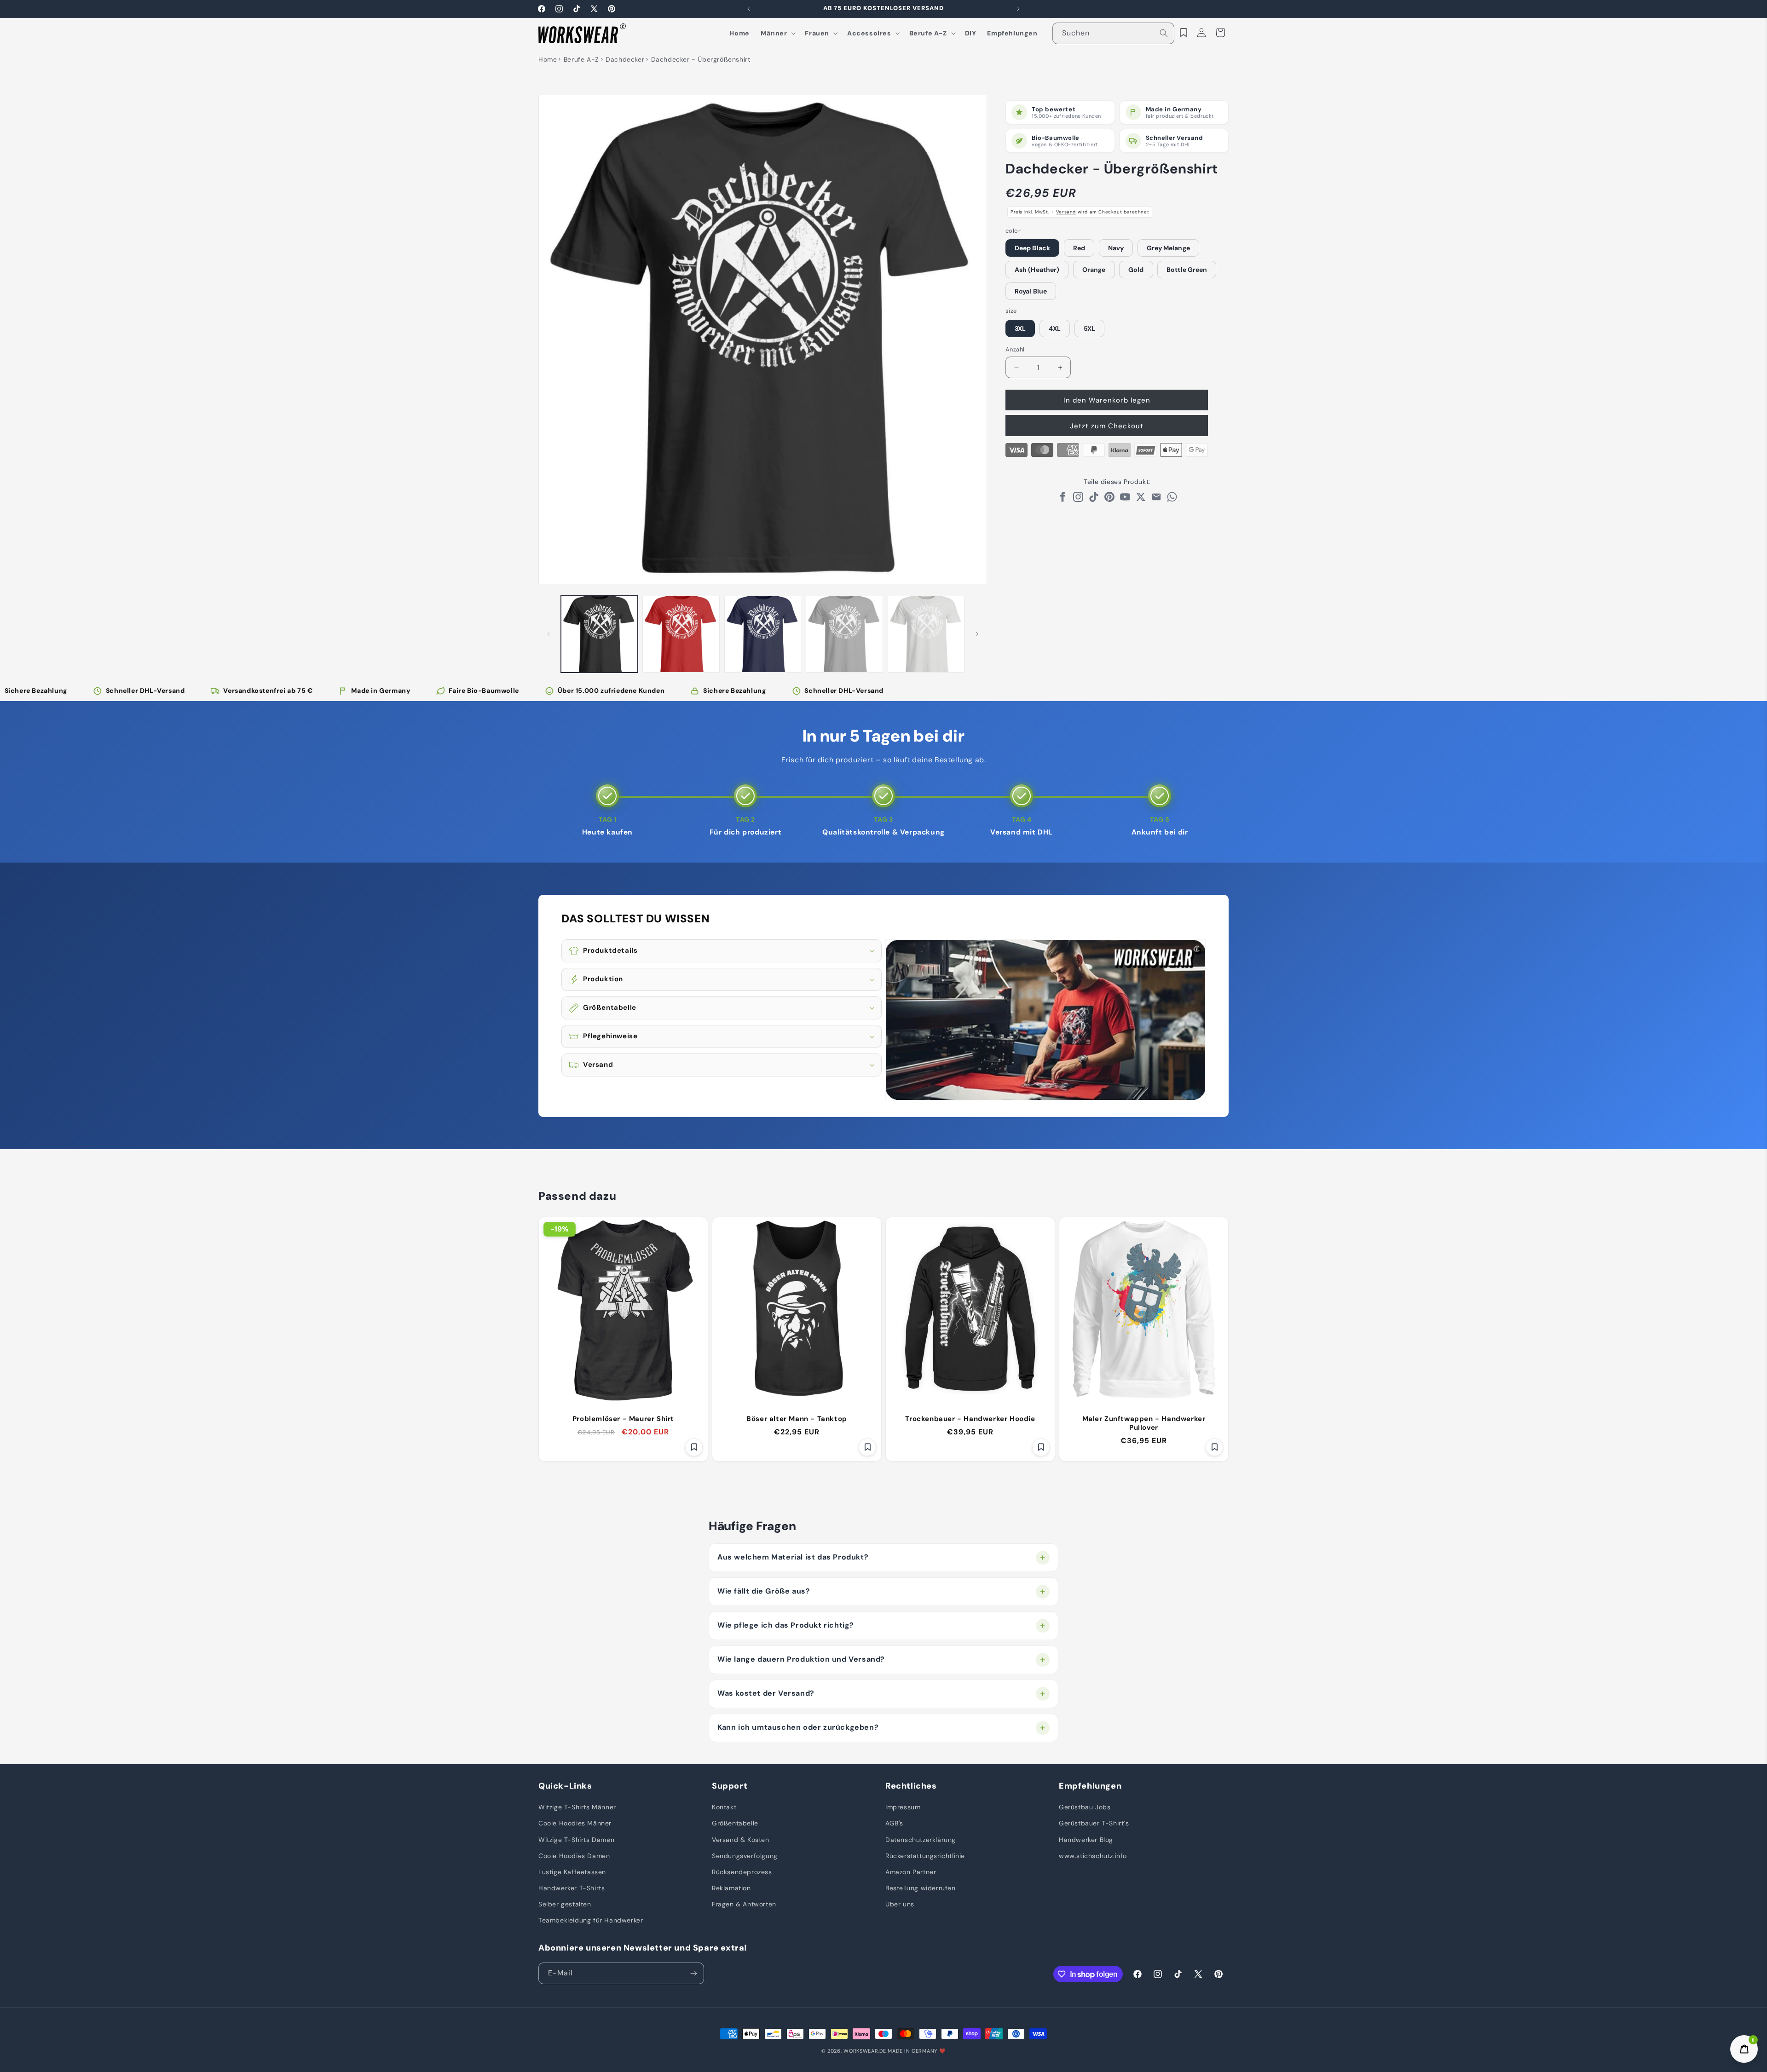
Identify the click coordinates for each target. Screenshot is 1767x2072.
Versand (1066, 212)
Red (1079, 248)
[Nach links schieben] (549, 634)
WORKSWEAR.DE (865, 2051)
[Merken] (694, 1447)
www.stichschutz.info (1093, 1856)
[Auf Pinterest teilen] (1109, 499)
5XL (1089, 328)
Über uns (900, 1904)
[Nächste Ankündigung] (1018, 9)
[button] (777, 33)
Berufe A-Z (581, 59)
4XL (1055, 328)
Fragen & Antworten (744, 1904)
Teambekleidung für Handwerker (591, 1920)
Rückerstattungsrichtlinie (925, 1856)
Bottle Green (1187, 270)
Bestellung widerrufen (921, 1888)
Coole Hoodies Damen (574, 1856)
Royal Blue (1031, 291)
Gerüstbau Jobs (1085, 1807)
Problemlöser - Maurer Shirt (623, 1419)
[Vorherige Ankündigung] (749, 9)
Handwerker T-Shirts (572, 1888)
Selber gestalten (565, 1904)
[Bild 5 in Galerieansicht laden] (926, 634)
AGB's (894, 1823)
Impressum (903, 1807)
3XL (1020, 328)
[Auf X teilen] (1141, 499)
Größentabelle (735, 1823)
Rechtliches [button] (911, 1786)
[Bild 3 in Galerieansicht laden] (763, 634)
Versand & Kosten (741, 1840)
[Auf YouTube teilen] (1125, 499)
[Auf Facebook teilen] (1063, 499)
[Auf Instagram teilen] (1078, 499)
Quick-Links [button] (565, 1786)
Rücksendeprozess (742, 1872)
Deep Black (1032, 248)
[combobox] (1114, 33)
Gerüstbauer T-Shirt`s (1094, 1823)
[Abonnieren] (693, 1973)
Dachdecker (625, 59)
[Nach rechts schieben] (977, 634)
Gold (1136, 270)
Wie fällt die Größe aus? (764, 1591)
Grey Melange (1168, 248)
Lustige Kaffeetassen (572, 1872)
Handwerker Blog (1086, 1840)
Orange (1094, 270)
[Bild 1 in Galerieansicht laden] (599, 634)
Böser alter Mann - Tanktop (797, 1419)
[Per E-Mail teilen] (1156, 499)
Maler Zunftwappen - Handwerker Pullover (1144, 1423)
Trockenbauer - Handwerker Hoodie (970, 1419)
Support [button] (730, 1786)
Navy (1116, 248)
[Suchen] (1164, 33)
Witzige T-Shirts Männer (577, 1807)
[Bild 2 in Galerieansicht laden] (681, 634)
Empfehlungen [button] (1090, 1786)
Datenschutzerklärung (921, 1840)
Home (548, 59)
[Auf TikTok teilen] (1094, 499)
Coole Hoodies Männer (575, 1823)
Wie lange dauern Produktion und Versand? (801, 1659)
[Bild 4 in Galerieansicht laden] (844, 634)
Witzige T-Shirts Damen (576, 1840)
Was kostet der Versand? (766, 1693)
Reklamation (731, 1888)
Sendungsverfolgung (745, 1856)
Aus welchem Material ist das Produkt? (793, 1557)
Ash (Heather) (1037, 270)
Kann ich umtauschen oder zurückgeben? (798, 1727)
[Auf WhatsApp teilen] (1172, 499)
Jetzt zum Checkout (1107, 426)
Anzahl (1015, 349)
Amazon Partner (911, 1872)
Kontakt (724, 1807)
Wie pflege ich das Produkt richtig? (786, 1625)
